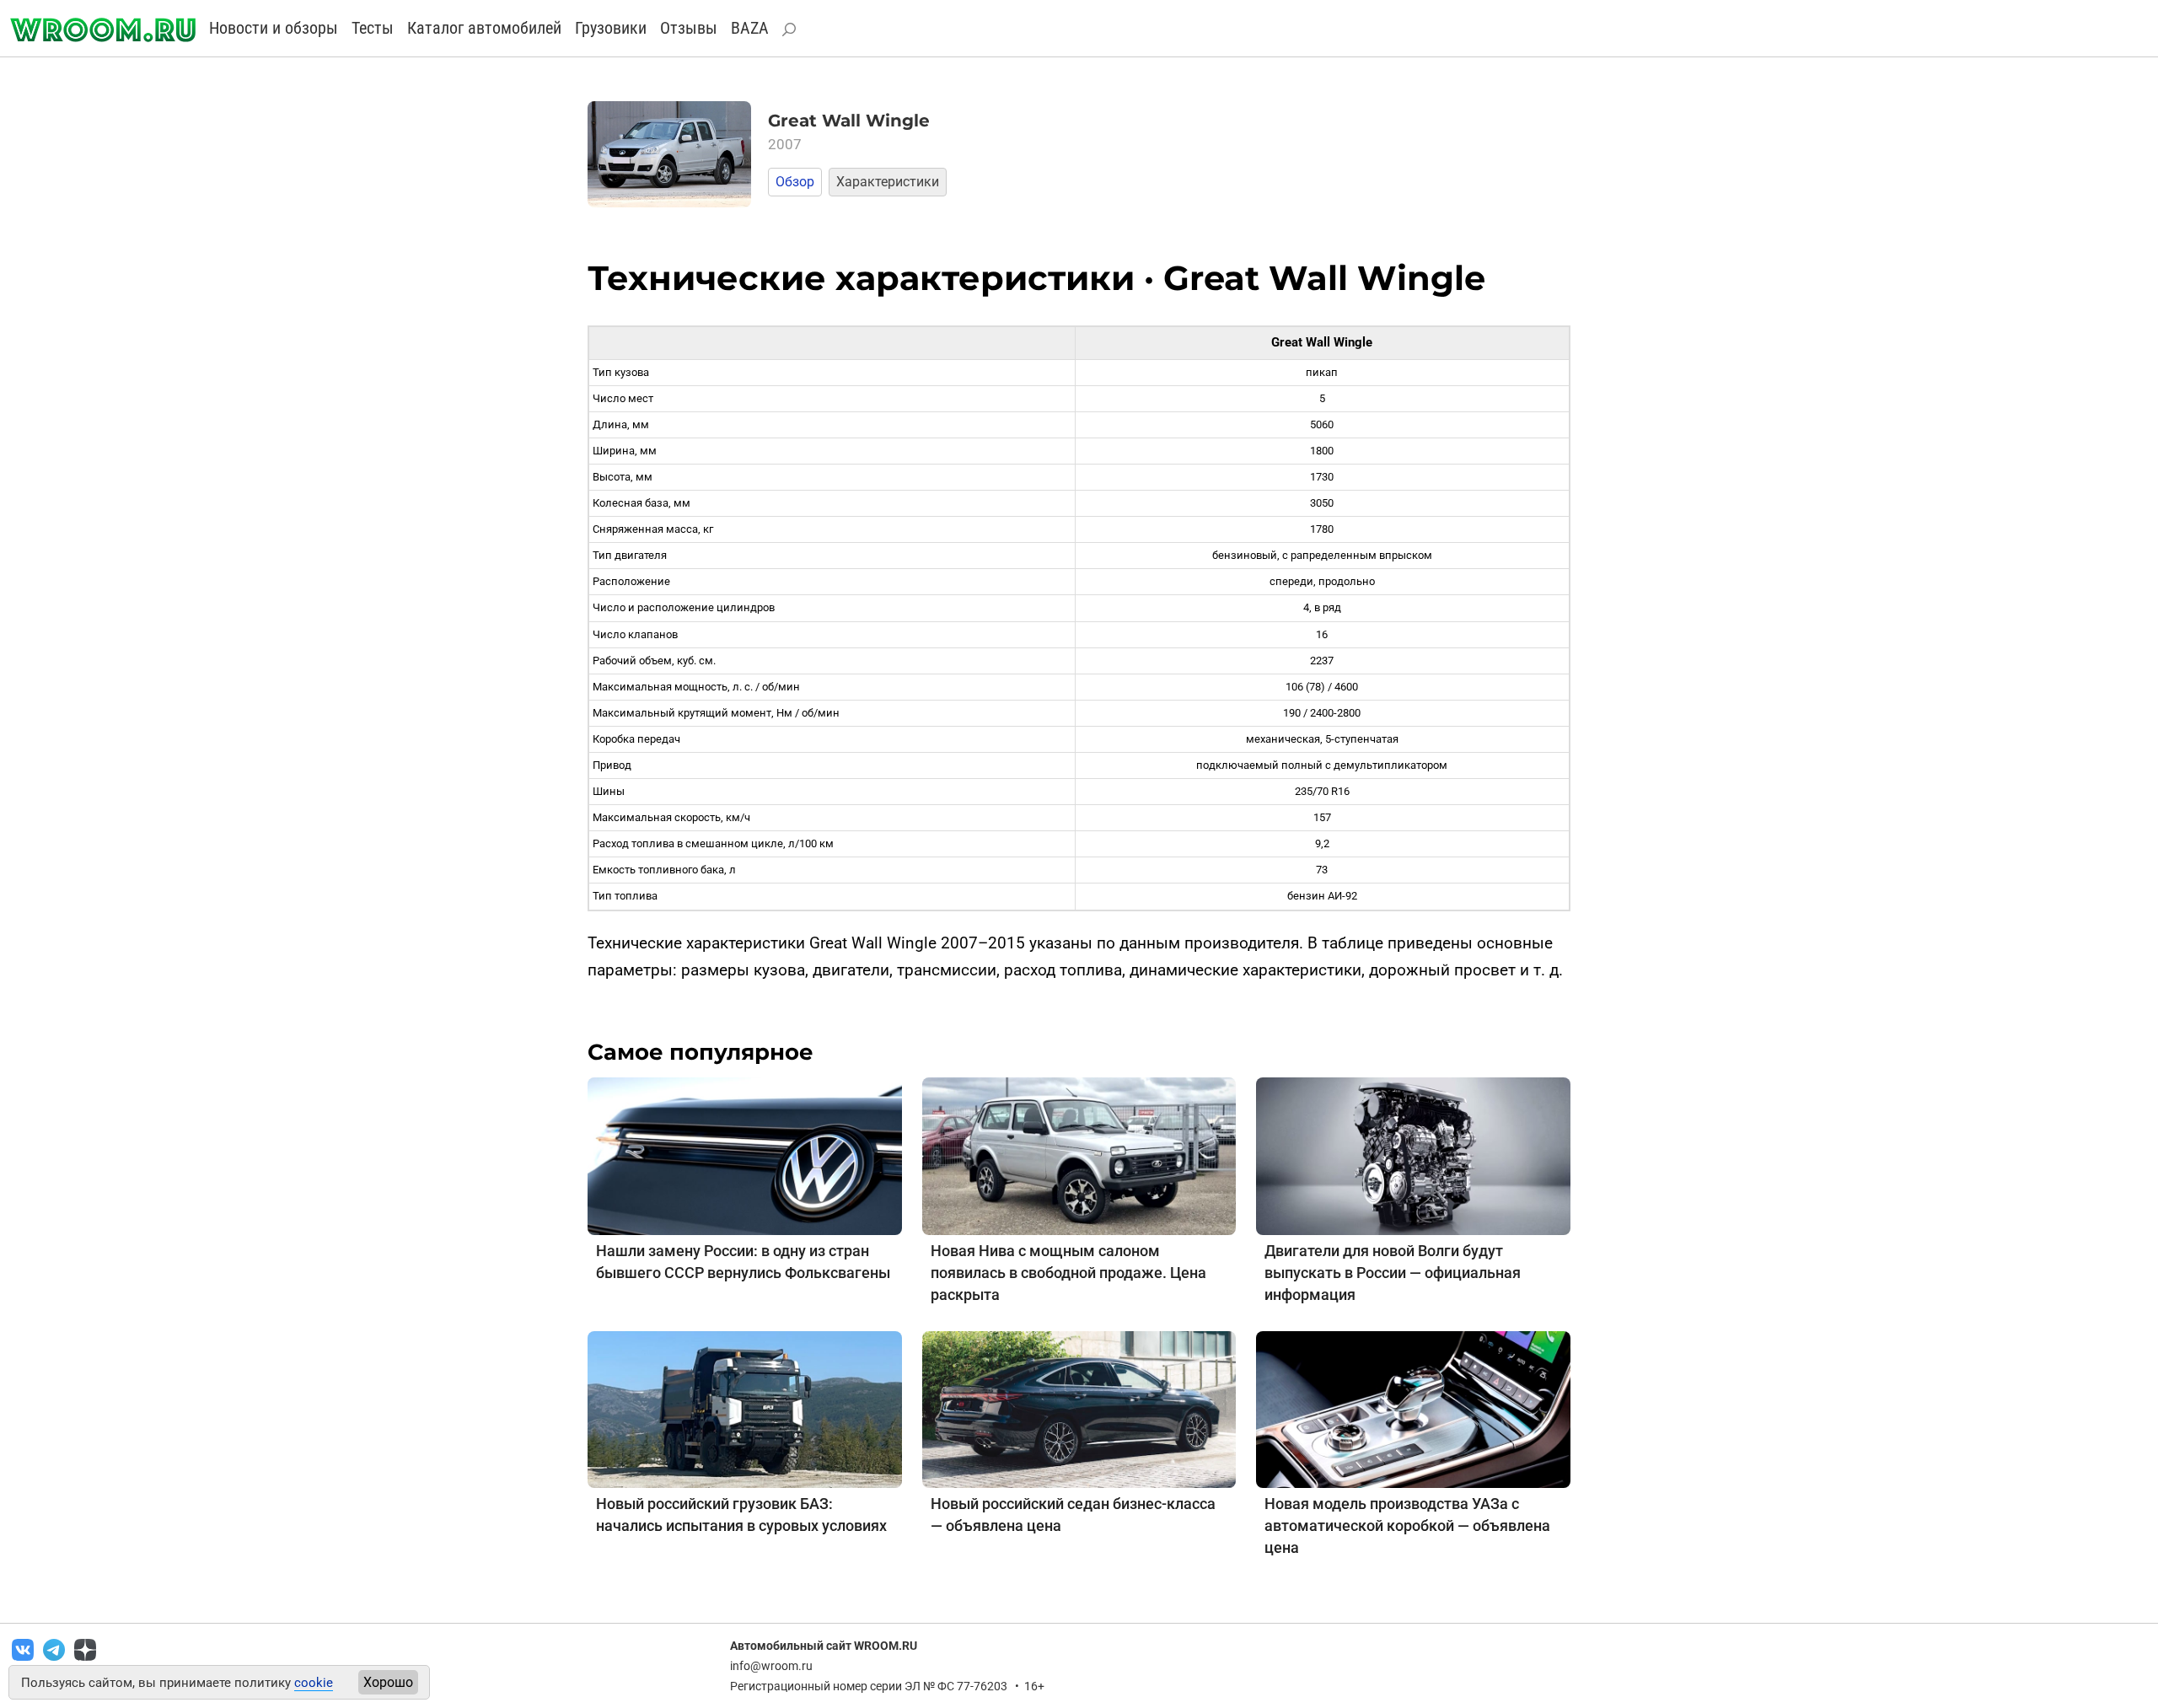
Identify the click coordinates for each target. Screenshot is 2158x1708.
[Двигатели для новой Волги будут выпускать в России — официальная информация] (1413, 1155)
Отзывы (689, 28)
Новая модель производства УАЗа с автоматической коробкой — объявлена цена (1407, 1525)
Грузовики (611, 28)
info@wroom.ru (771, 1666)
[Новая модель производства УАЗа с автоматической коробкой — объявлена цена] (1413, 1408)
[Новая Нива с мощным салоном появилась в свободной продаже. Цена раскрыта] (1079, 1155)
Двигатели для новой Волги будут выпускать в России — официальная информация (1393, 1273)
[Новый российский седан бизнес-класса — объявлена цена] (1079, 1408)
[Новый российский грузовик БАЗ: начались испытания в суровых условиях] (745, 1408)
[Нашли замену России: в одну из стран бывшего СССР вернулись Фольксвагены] (745, 1155)
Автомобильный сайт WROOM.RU (824, 1646)
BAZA (750, 28)
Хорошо (388, 1682)
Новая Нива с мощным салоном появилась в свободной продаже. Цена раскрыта (1068, 1273)
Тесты (373, 28)
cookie (314, 1683)
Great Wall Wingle (849, 121)
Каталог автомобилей (484, 28)
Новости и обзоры (274, 28)
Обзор (795, 182)
